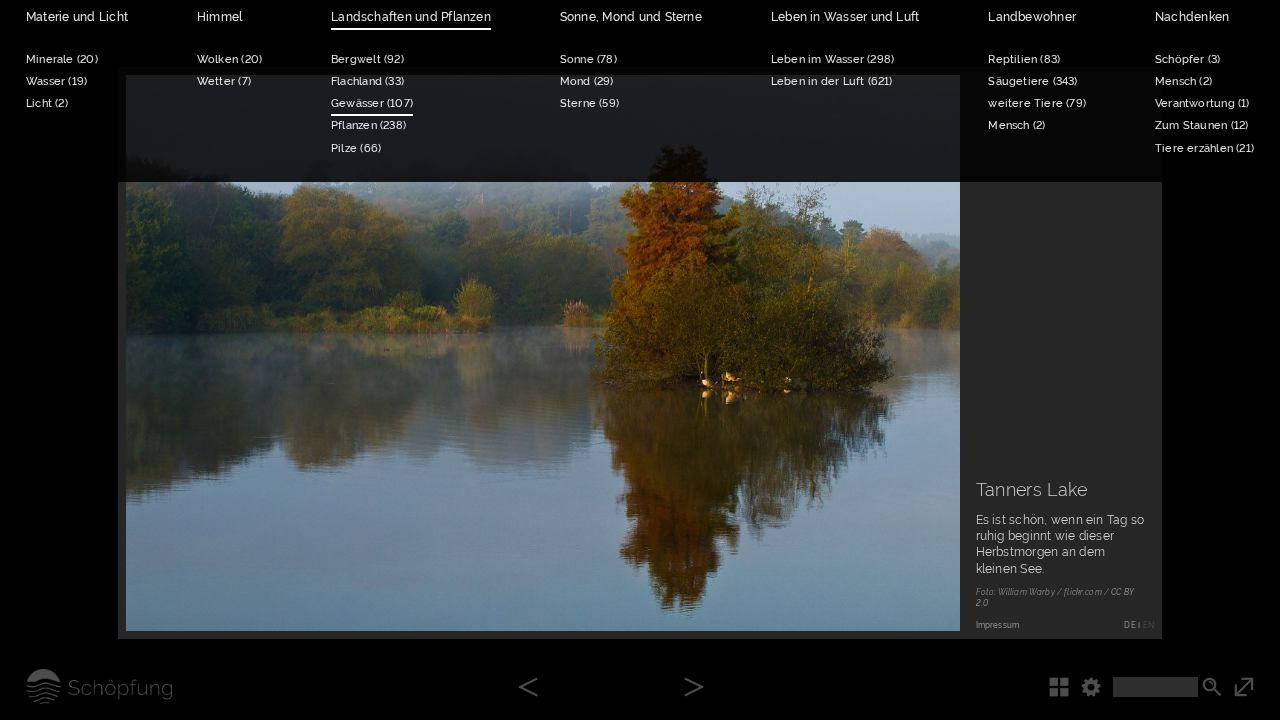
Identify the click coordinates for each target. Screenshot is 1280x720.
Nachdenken (1192, 17)
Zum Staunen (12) (1201, 125)
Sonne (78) (588, 59)
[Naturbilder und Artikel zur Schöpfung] (86, 686)
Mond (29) (587, 81)
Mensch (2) (1016, 125)
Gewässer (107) (372, 103)
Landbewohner (1032, 17)
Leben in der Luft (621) (832, 81)
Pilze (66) (356, 148)
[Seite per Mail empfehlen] (869, 595)
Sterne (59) (589, 103)
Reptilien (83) (1024, 59)
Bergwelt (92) (367, 59)
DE (1129, 625)
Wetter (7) (224, 81)
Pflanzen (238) (368, 125)
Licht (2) (47, 103)
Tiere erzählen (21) (1204, 148)
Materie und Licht (77, 17)
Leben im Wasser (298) (832, 59)
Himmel (219, 17)
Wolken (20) (229, 59)
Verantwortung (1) (1202, 103)
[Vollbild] (1257, 686)
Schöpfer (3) (1188, 59)
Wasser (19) (56, 81)
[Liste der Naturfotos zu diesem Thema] (1065, 686)
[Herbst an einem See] (528, 688)
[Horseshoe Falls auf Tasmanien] (694, 688)
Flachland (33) (367, 81)
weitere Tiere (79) (1037, 103)
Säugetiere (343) (1032, 81)
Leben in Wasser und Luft (845, 17)
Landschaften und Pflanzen (411, 17)
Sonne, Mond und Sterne (631, 17)
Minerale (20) (62, 59)
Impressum (997, 625)
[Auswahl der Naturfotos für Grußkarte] (925, 595)
